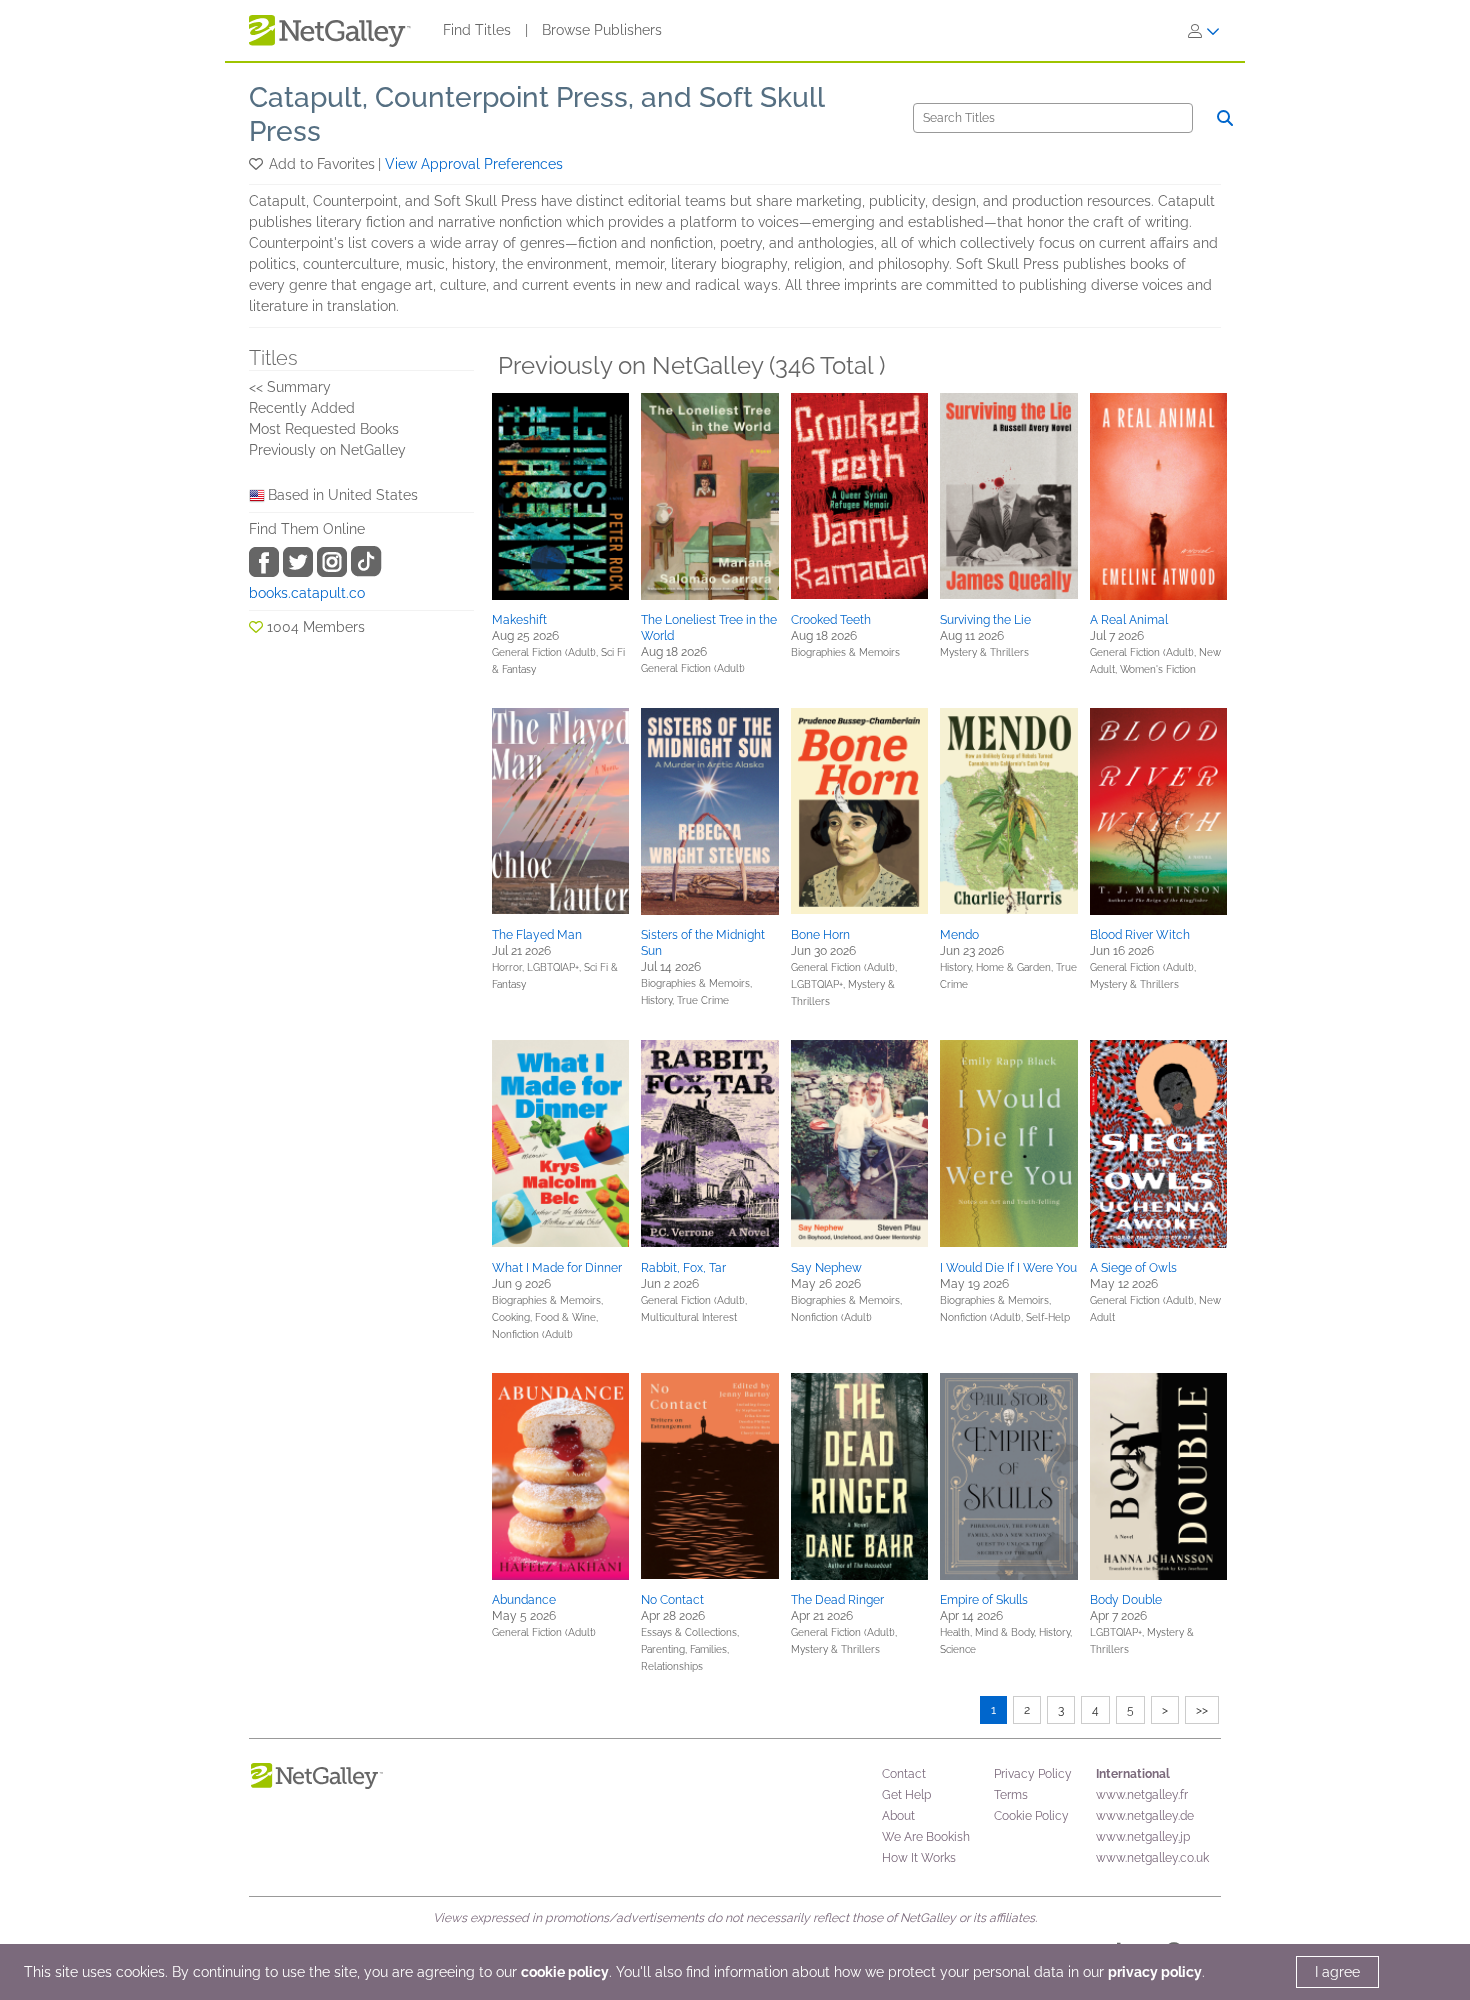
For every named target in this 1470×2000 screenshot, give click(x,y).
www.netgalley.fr (1142, 1795)
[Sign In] (1204, 31)
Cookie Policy (1031, 1816)
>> (1202, 1710)
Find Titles (477, 30)
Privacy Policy (1033, 1774)
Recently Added (302, 408)
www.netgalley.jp (1143, 1837)
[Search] (1225, 118)
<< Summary (290, 387)
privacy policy (1155, 1972)
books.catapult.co (307, 593)
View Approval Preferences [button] (474, 164)
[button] (257, 164)
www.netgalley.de (1145, 1816)
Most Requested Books (324, 429)
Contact (904, 1774)
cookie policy (565, 1972)
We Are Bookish (926, 1837)
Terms (1011, 1795)
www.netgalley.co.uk (1152, 1858)
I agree (1337, 1972)
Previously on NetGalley (327, 450)
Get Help (906, 1795)
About (898, 1816)
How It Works (919, 1858)
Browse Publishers (602, 30)
